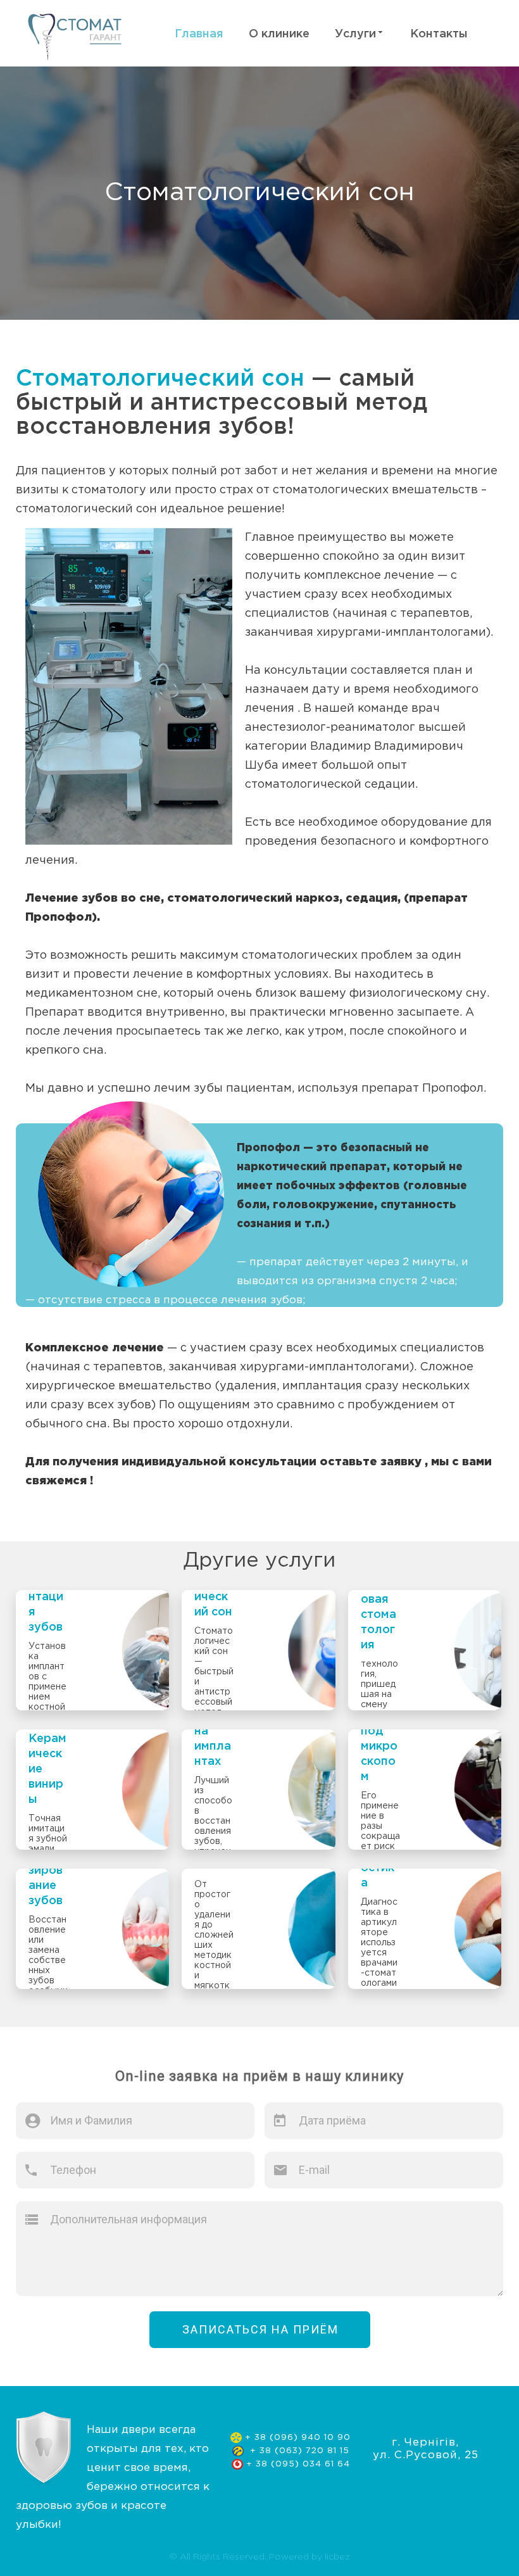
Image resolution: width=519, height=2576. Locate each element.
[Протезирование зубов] (92, 1929)
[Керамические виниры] (92, 1790)
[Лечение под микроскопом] (425, 1790)
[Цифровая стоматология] (425, 1650)
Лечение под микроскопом (379, 1739)
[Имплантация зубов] (92, 1650)
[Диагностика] (425, 1929)
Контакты (439, 34)
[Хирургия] (258, 1929)
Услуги (355, 34)
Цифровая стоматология (378, 1615)
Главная (199, 34)
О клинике (279, 34)
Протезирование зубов (47, 1878)
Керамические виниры (47, 1769)
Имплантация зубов (48, 1605)
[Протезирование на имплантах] (258, 1790)
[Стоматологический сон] (258, 1650)
